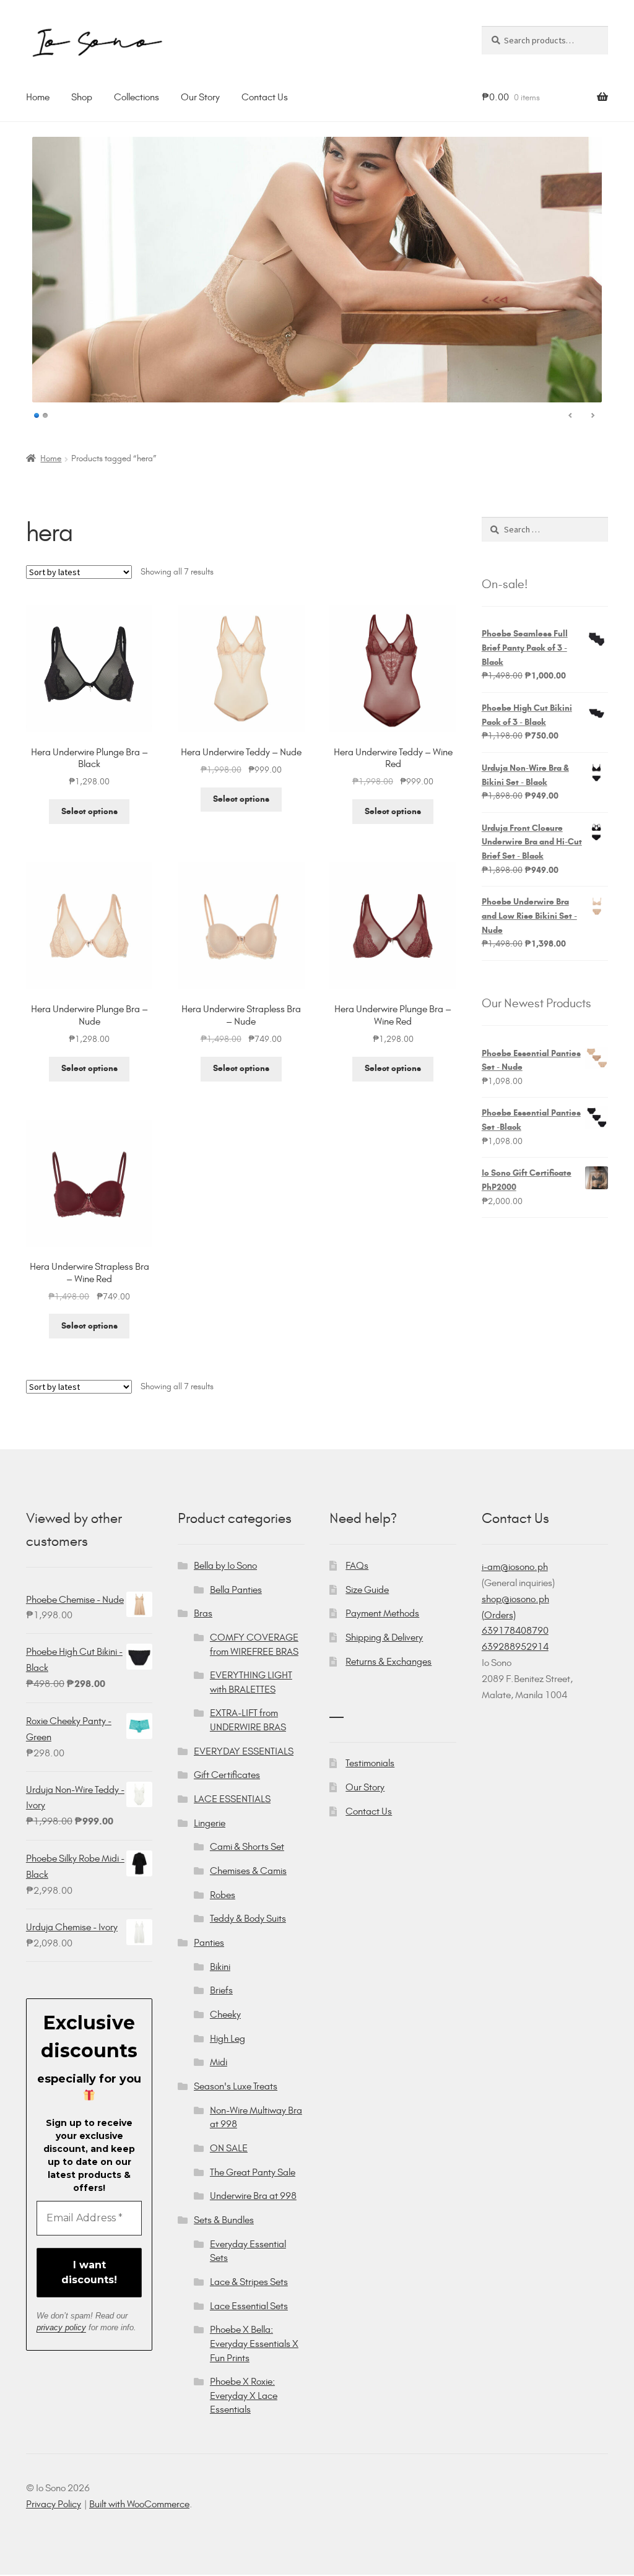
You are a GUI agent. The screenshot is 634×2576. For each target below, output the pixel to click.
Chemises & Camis (248, 1871)
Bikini (220, 1967)
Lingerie (210, 1823)
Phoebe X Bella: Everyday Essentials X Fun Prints (254, 2343)
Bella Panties (236, 1589)
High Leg (228, 2038)
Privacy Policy (54, 2504)
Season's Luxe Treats (236, 2086)
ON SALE (229, 2148)
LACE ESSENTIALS (232, 1799)
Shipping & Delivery (384, 1637)
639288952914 (515, 1646)
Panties (209, 1942)
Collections (137, 97)
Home (38, 97)
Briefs (221, 1990)
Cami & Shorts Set (247, 1846)
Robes (223, 1895)
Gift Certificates (227, 1775)
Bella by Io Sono (225, 1565)
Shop (82, 97)
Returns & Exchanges (389, 1661)
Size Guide (367, 1589)
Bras (203, 1613)
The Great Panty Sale (253, 2172)
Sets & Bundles (224, 2220)
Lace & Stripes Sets (249, 2282)
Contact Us (265, 97)
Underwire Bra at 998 (253, 2196)
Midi (219, 2062)
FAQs (357, 1565)
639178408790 (515, 1630)
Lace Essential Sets (249, 2306)
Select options (89, 811)
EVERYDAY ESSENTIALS (244, 1751)
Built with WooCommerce (139, 2504)
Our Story (200, 97)
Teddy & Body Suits (248, 1918)
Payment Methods (382, 1613)
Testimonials (370, 1763)
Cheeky (225, 2014)
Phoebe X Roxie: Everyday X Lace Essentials (244, 2395)
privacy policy (61, 2327)
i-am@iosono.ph (515, 1567)
